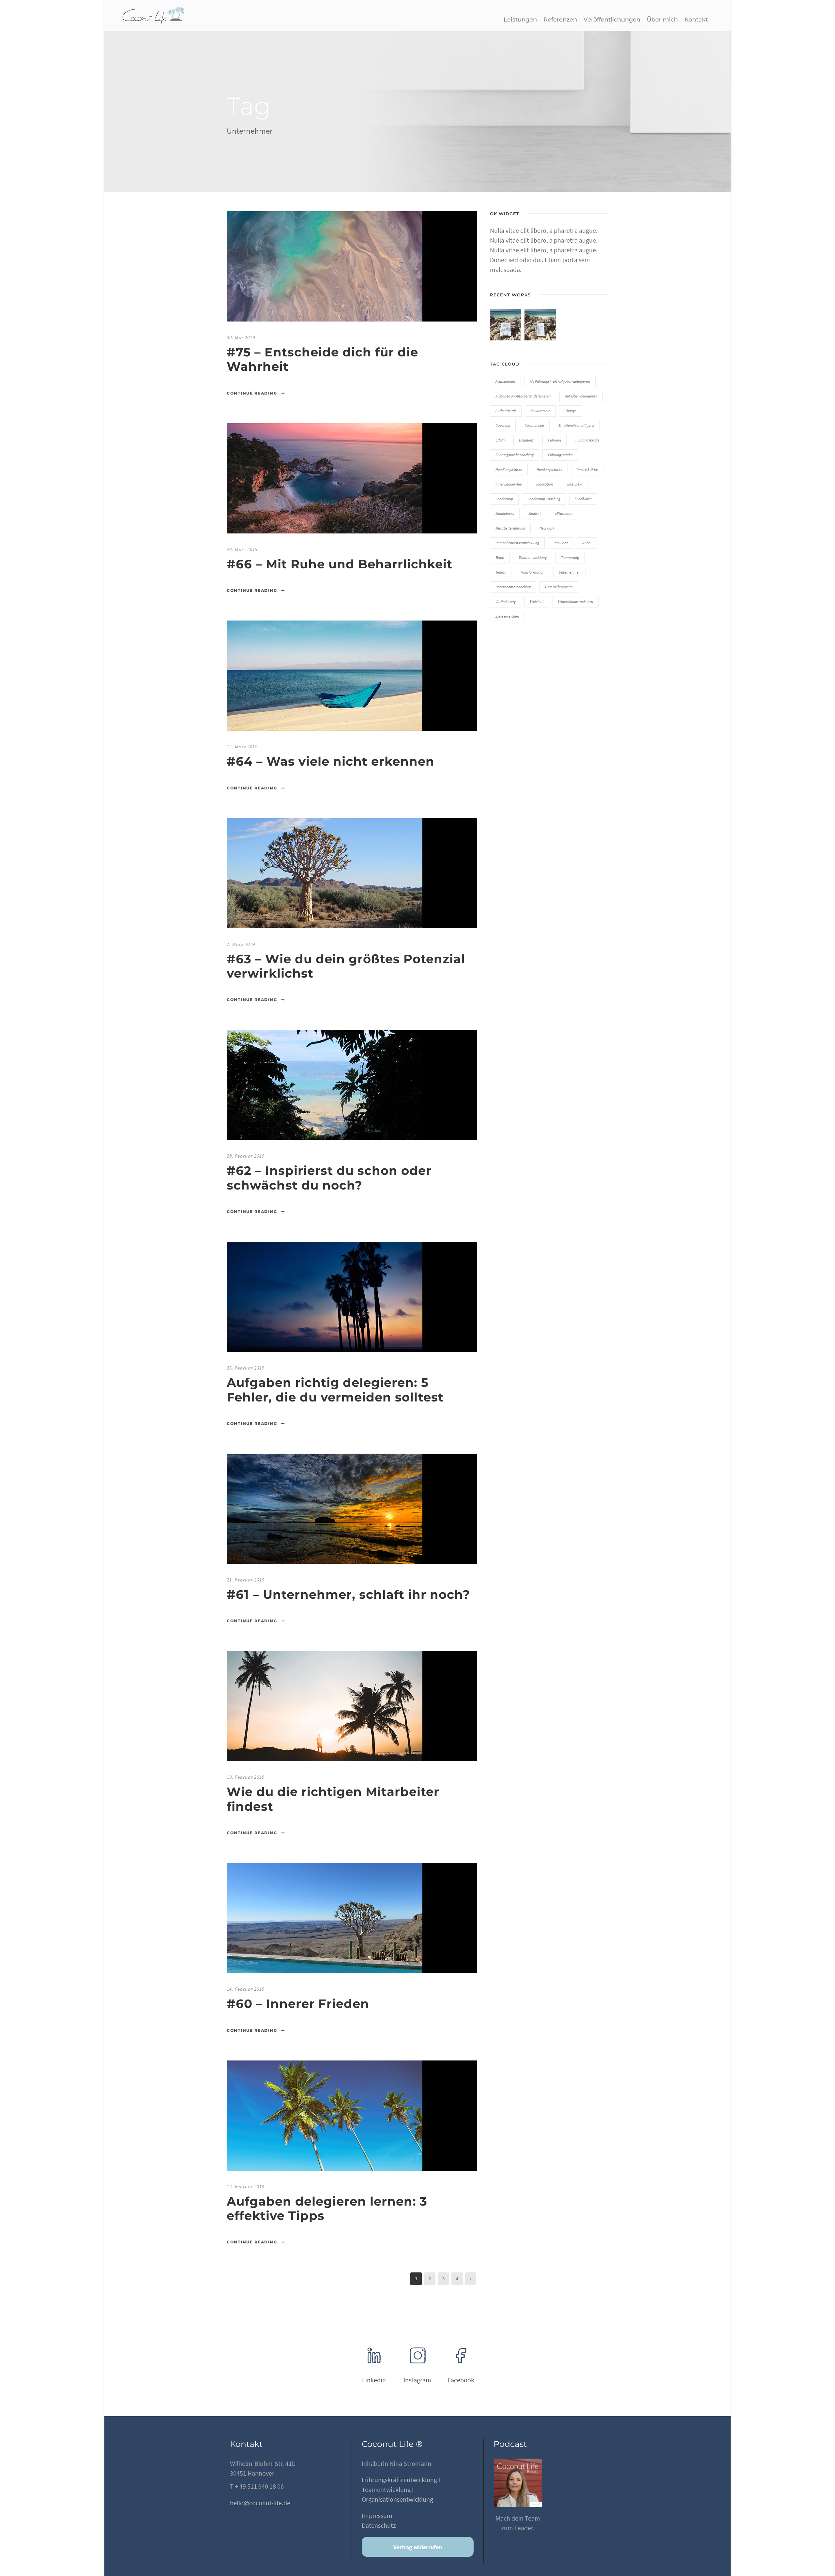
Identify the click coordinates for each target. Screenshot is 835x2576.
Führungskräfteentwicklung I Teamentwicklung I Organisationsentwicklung (401, 2489)
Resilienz (561, 543)
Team (500, 557)
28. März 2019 (242, 549)
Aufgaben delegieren (581, 396)
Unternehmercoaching (513, 587)
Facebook (461, 2380)
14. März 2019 (242, 747)
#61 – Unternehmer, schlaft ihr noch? (348, 1594)
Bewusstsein (540, 411)
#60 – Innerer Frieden (298, 2004)
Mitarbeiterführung (510, 528)
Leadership (504, 499)
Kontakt (696, 20)
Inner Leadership (509, 484)
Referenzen (560, 20)
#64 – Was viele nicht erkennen (331, 761)
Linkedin (374, 2380)
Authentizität (506, 411)
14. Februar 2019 (246, 1989)
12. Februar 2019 (246, 2187)
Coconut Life (534, 425)
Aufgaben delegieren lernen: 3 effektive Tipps (327, 2208)
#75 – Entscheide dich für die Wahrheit (322, 359)
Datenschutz (379, 2525)
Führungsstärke (560, 455)
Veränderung (506, 601)
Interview (575, 484)
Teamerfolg (570, 557)
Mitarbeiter (564, 513)
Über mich (662, 20)
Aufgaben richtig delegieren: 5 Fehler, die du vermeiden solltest (335, 1390)
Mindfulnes (583, 499)
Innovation (545, 484)
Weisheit (537, 601)
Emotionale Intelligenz (576, 425)
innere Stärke (587, 469)
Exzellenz (526, 440)
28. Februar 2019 (246, 1156)
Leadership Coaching (544, 499)
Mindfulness (505, 513)
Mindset (535, 513)
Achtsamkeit (505, 381)
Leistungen (520, 20)
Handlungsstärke (509, 469)
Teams (501, 572)
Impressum (377, 2516)
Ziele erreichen (507, 616)
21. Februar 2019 (246, 1580)
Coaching (503, 425)
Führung (554, 440)
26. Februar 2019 (246, 1368)
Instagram (417, 2380)
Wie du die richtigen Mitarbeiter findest (333, 1799)
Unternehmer (569, 572)
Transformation (532, 572)
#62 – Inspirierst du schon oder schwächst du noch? (329, 1178)
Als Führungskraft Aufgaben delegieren (560, 381)
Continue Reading (252, 393)
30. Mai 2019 (241, 337)
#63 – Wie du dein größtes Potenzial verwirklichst (346, 966)
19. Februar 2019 (246, 1777)
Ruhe (586, 543)
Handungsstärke (549, 469)
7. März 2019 (241, 944)
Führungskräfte (587, 440)
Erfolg (500, 440)
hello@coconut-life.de (260, 2503)
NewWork (547, 528)
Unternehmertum (559, 587)
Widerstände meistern (576, 601)
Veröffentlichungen (612, 20)
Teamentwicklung (533, 557)
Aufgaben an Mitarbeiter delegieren (523, 396)
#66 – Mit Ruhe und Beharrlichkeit (340, 564)
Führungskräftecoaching (515, 455)
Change (571, 411)
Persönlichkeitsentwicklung (517, 543)
